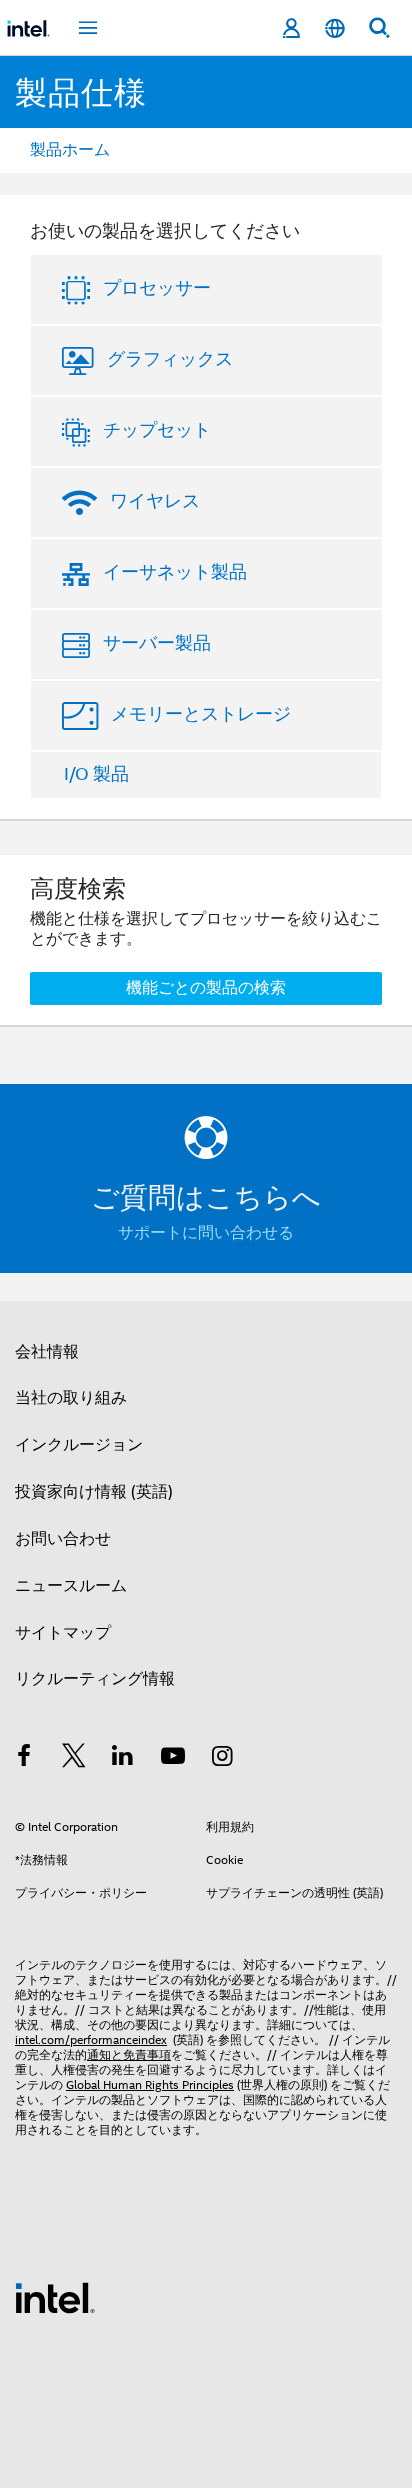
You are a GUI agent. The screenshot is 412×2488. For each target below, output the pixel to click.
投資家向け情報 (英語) (94, 1492)
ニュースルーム (71, 1586)
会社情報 (47, 1352)
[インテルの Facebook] (24, 1759)
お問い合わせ (63, 1539)
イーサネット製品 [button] (175, 572)
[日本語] (335, 28)
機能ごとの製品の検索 (206, 988)
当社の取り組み (71, 1398)
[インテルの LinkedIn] (123, 1759)
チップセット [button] (157, 430)
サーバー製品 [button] (157, 643)
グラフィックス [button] (170, 359)
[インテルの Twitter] (74, 1759)
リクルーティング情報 (95, 1679)
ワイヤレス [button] (155, 501)
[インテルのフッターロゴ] (55, 2297)
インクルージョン (79, 1445)
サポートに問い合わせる (206, 1233)
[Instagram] (222, 1759)
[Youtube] (173, 1759)
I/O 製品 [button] (96, 774)
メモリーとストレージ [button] (201, 714)
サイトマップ (63, 1633)
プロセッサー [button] (157, 288)
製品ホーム (70, 150)
